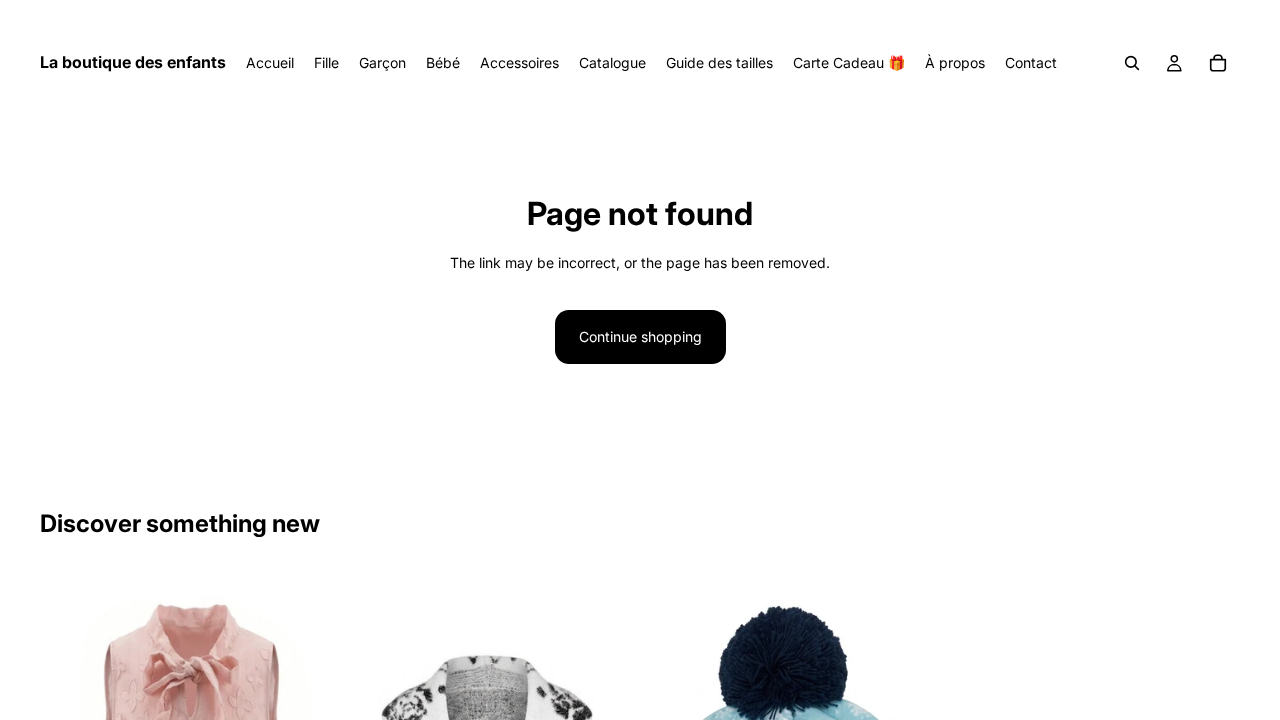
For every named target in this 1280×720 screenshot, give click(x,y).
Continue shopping (640, 336)
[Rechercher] (1132, 63)
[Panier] (1218, 63)
